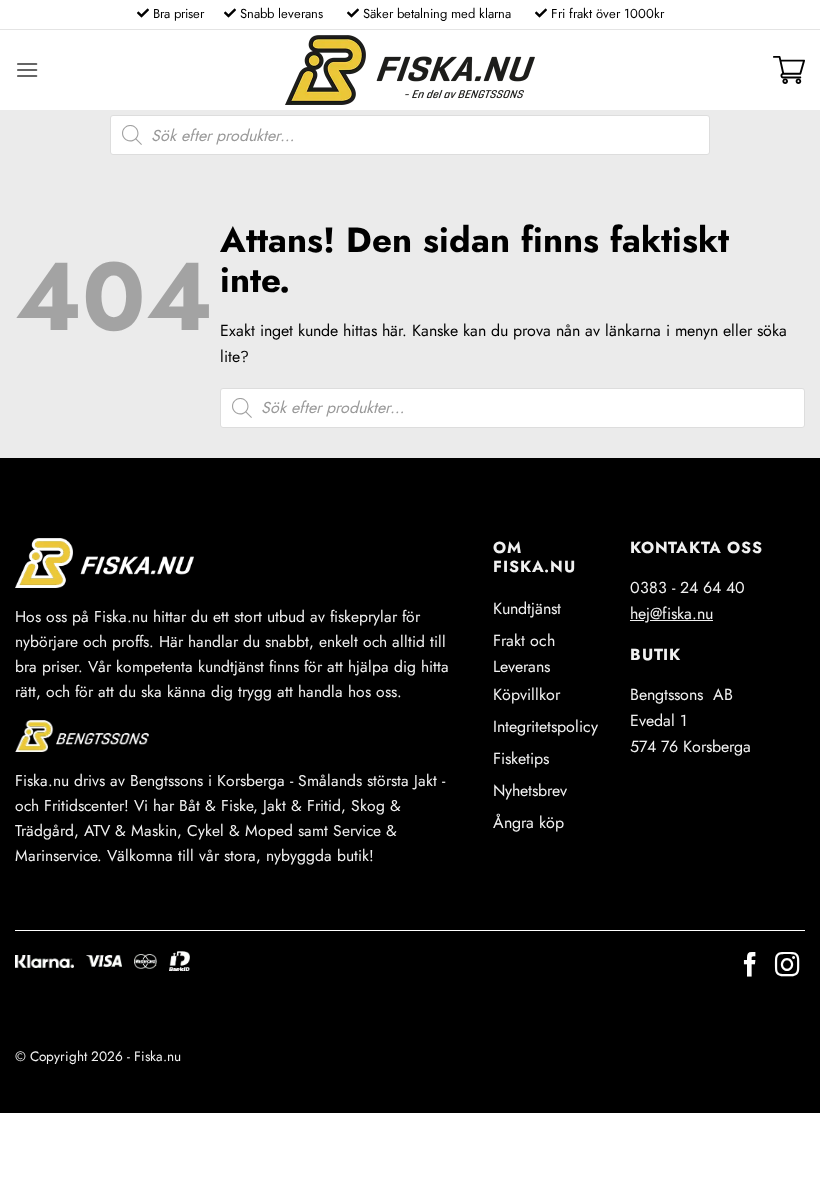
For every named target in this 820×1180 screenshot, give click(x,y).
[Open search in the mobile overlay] (410, 135)
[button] (27, 69)
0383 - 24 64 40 (687, 587)
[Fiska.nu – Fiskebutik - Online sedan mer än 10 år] (410, 70)
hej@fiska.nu (671, 613)
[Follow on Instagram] (787, 966)
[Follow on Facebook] (750, 966)
